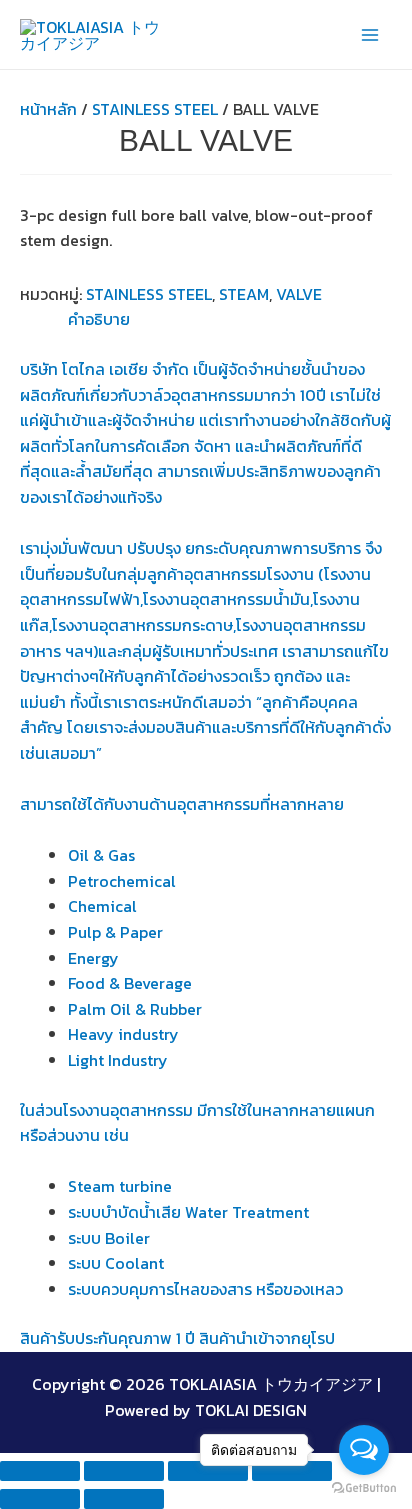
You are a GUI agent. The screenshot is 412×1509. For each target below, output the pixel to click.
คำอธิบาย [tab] (99, 319)
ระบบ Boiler (109, 1238)
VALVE (299, 294)
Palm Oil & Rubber (135, 1009)
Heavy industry (123, 1034)
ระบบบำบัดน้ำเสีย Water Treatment (188, 1212)
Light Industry (118, 1060)
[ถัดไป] (124, 1499)
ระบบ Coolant (116, 1263)
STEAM (244, 294)
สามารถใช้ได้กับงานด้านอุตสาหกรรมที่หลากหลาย (182, 804)
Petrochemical (122, 881)
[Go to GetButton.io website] (364, 1488)
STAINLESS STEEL (155, 109)
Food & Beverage (130, 983)
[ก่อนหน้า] (40, 1499)
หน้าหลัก (48, 109)
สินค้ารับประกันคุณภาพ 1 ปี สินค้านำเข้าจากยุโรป (177, 1338)
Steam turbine (120, 1186)
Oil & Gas (101, 855)
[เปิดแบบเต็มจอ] (124, 1471)
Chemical (102, 906)
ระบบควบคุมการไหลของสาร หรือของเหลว (205, 1289)
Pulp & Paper (115, 932)
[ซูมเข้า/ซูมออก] (40, 1471)
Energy (93, 958)
